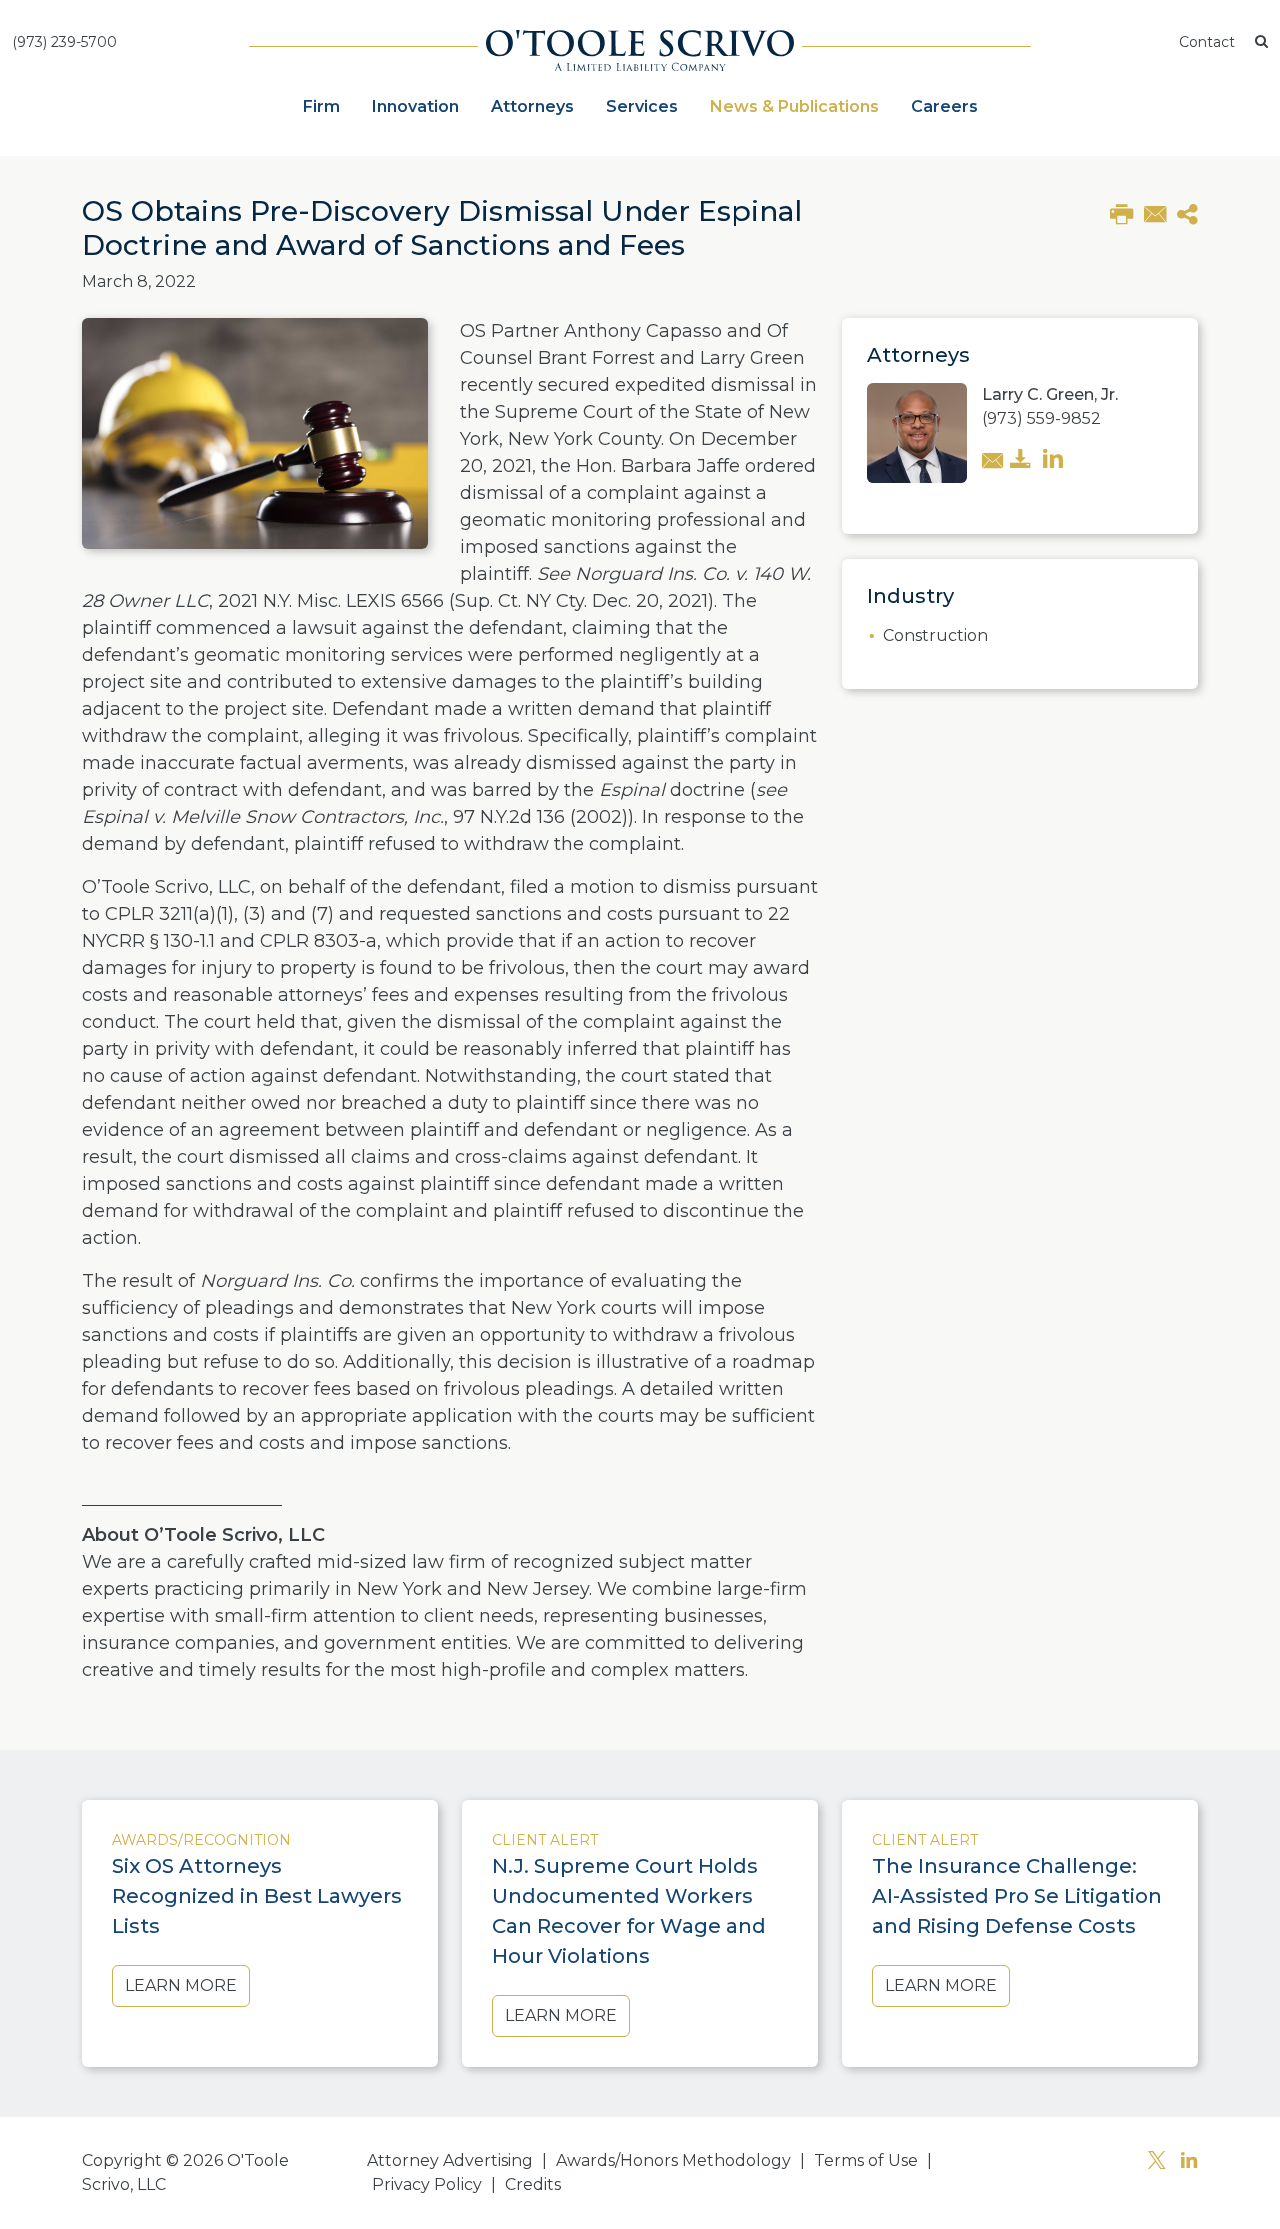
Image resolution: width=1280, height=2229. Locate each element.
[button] (1261, 42)
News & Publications (794, 106)
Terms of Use (866, 2160)
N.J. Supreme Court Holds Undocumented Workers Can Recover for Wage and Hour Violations (629, 1911)
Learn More (181, 1985)
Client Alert (545, 1840)
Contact (1207, 42)
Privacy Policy (427, 2184)
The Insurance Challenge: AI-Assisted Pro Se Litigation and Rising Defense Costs (1017, 1896)
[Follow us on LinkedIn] (1189, 2162)
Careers (944, 106)
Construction (935, 635)
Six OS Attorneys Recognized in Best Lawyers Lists (257, 1896)
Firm (321, 106)
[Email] (1155, 213)
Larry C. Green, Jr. (1050, 394)
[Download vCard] (1021, 461)
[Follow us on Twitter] (1157, 2162)
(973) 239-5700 (64, 42)
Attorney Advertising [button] (450, 2160)
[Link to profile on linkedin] (1053, 461)
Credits (533, 2184)
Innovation (415, 106)
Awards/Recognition (201, 1840)
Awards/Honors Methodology (673, 2160)
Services (642, 106)
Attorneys (532, 106)
